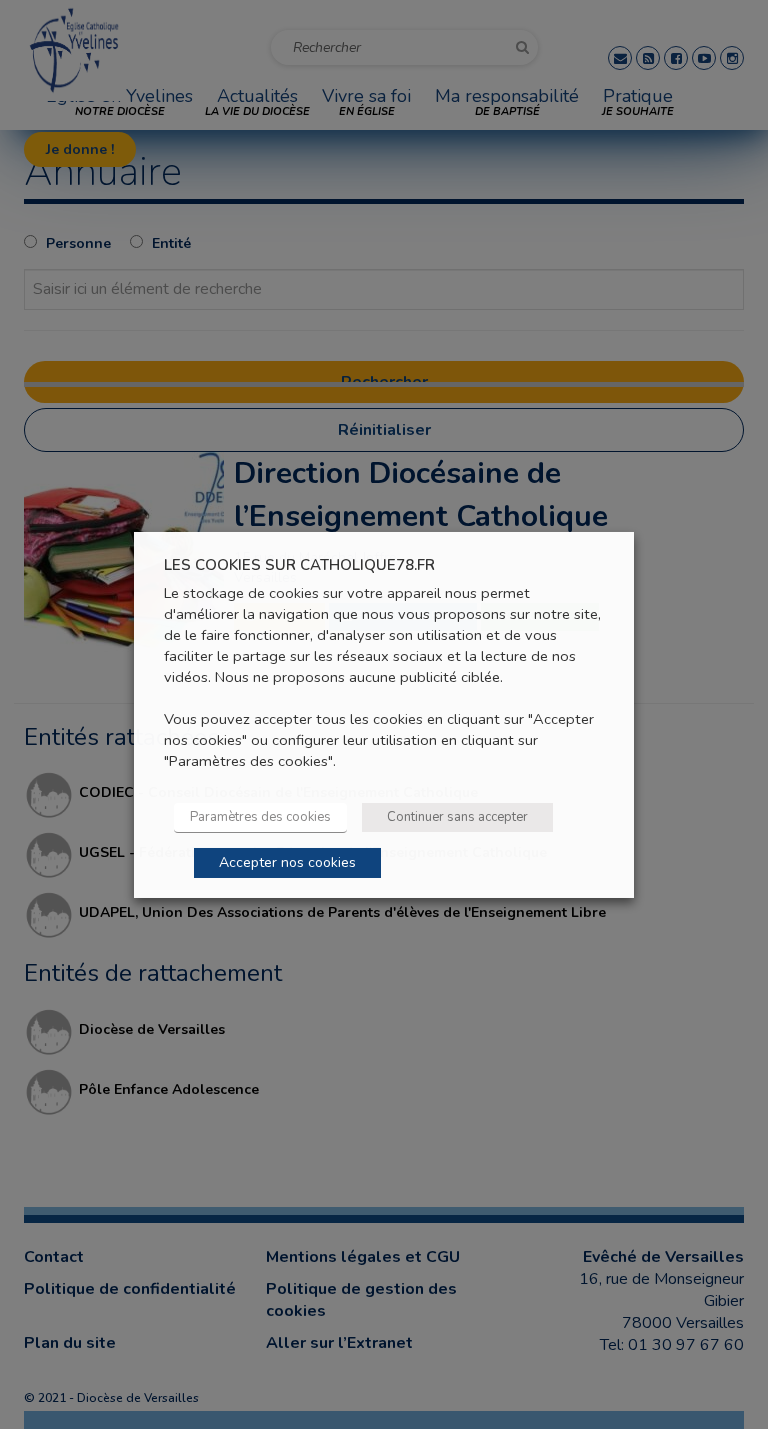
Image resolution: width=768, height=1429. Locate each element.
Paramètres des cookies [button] (260, 817)
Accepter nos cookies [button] (287, 862)
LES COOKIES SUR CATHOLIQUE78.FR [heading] (299, 564)
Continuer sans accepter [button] (457, 817)
